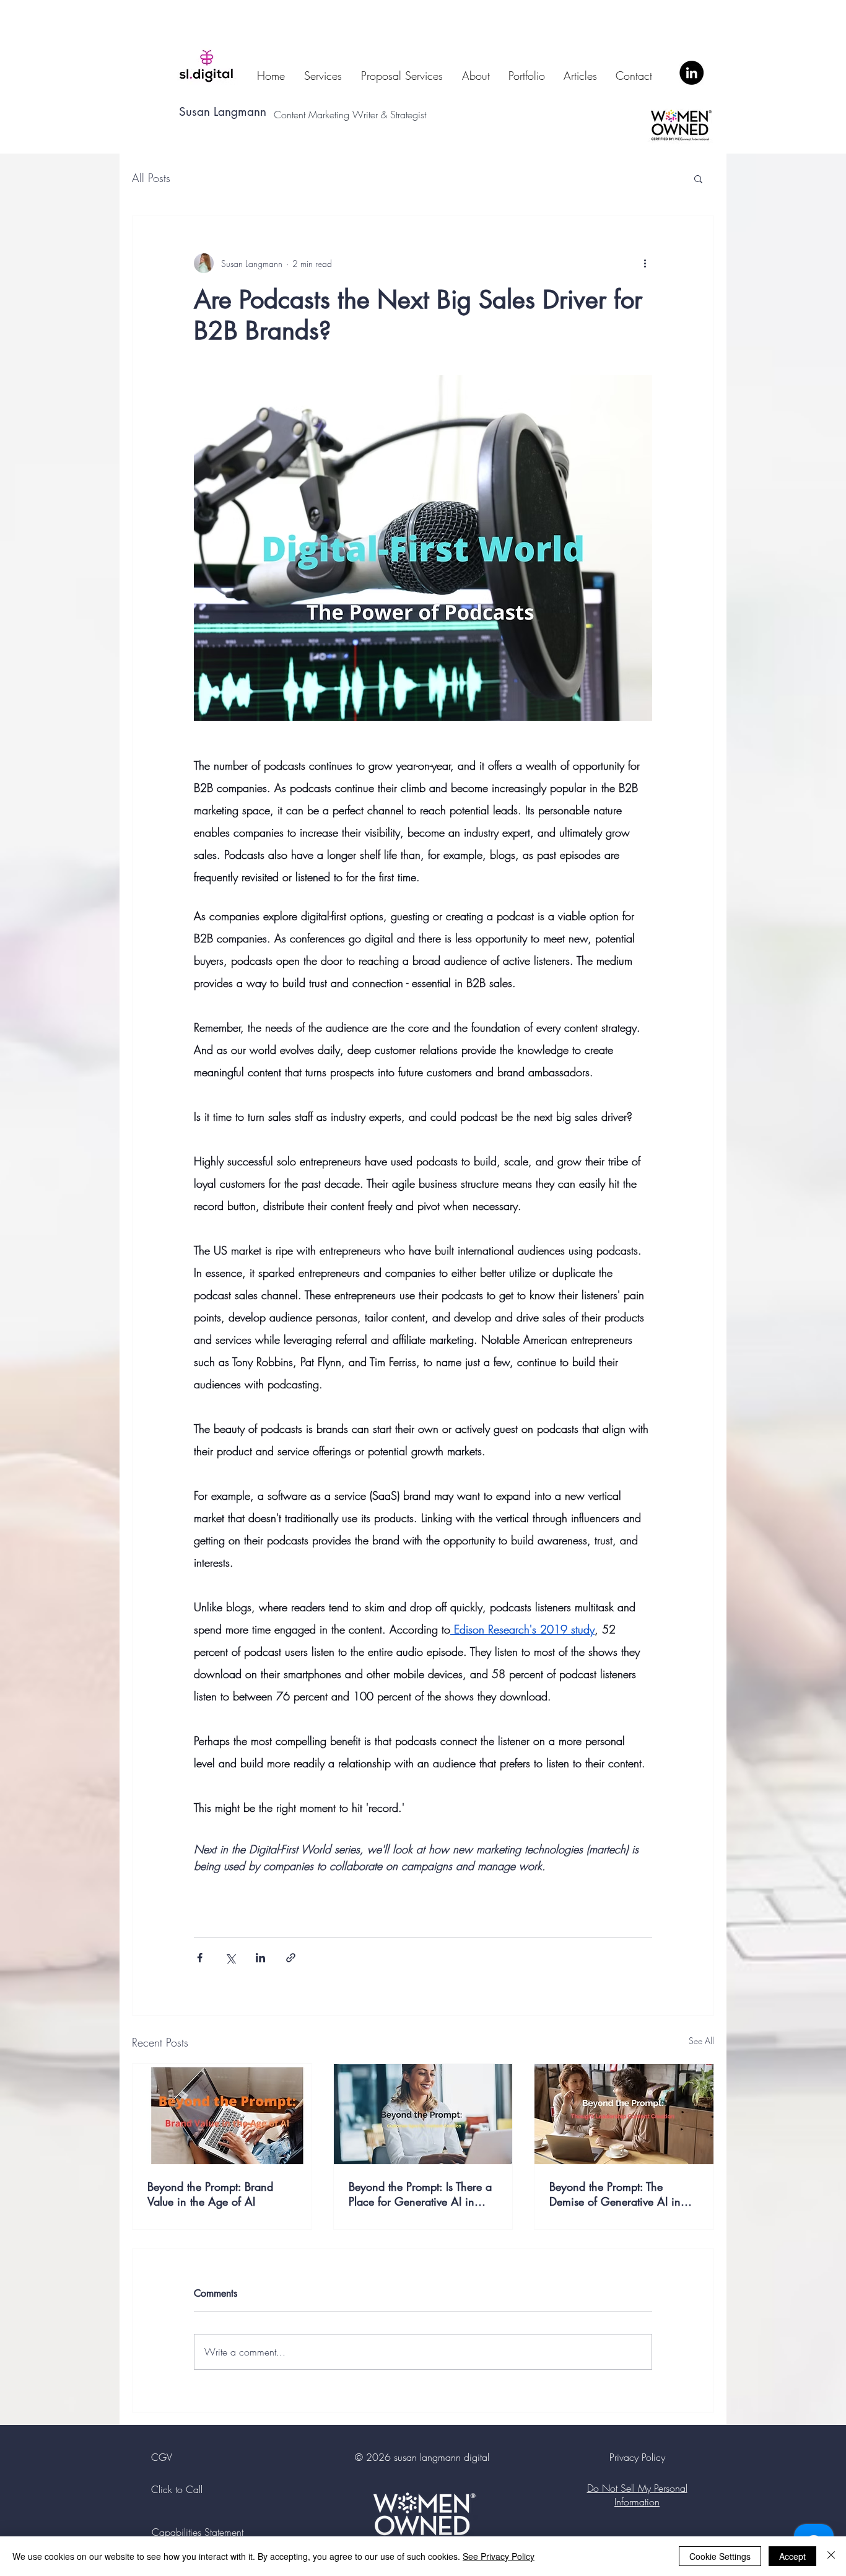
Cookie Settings (720, 2556)
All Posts (151, 178)
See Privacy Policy (499, 2556)
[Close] (831, 2556)
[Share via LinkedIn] (260, 1958)
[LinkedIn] (691, 73)
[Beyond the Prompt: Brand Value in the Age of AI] (222, 2114)
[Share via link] (291, 1958)
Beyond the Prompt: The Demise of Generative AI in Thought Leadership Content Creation (616, 2194)
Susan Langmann (223, 112)
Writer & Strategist (392, 115)
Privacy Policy (637, 2457)
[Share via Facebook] (200, 1958)
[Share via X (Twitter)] (230, 1958)
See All (701, 2041)
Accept (792, 2556)
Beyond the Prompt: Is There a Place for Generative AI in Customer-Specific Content (420, 2194)
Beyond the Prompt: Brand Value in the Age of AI (210, 2194)
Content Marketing (313, 115)
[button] (698, 178)
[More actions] (645, 263)
